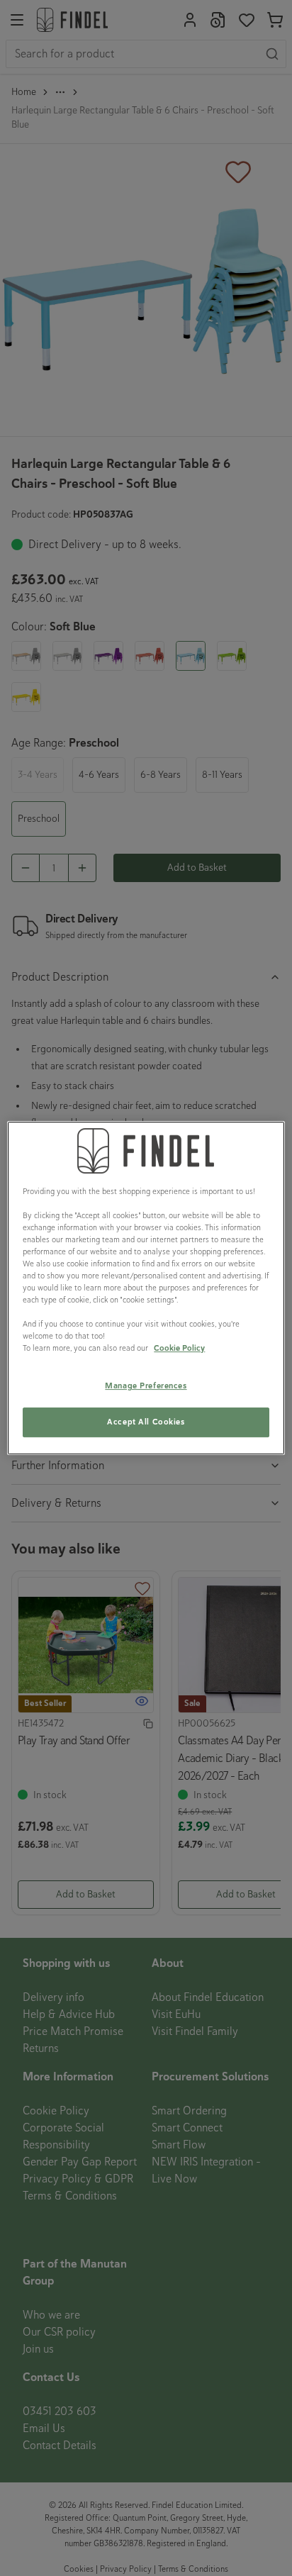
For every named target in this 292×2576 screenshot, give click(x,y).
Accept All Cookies (146, 1422)
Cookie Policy (179, 1348)
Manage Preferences (146, 1386)
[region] (146, 1288)
